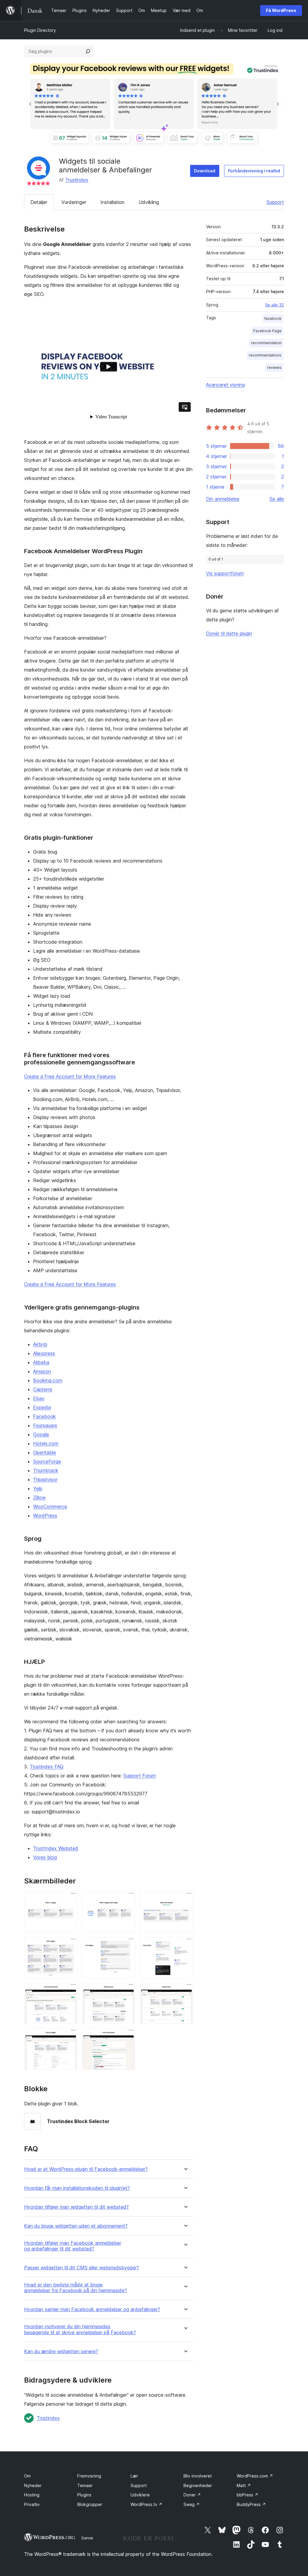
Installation (112, 202)
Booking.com (48, 1380)
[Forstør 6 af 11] (185, 1945)
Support (275, 202)
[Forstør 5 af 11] (127, 1945)
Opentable (45, 1452)
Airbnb (40, 1344)
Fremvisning (89, 2476)
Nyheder (33, 2485)
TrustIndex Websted (56, 1848)
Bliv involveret (198, 2476)
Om (27, 2476)
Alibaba (41, 1362)
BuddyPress (251, 2504)
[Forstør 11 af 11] (127, 2037)
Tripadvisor (45, 1479)
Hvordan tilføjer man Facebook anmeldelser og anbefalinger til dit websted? (73, 2246)
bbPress (248, 2495)
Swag (192, 2504)
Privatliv (32, 2504)
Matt (244, 2485)
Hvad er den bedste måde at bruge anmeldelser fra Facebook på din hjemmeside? (75, 2288)
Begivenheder (198, 2485)
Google (41, 1434)
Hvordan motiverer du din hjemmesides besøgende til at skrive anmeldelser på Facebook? (80, 2329)
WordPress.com (255, 2476)
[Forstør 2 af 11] (127, 1900)
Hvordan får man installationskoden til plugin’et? (77, 2188)
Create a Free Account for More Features (70, 1076)
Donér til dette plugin (229, 633)
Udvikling (149, 202)
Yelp (38, 1488)
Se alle (277, 499)
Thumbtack (46, 1470)
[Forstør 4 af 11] (69, 1945)
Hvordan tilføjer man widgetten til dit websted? (76, 2207)
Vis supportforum (225, 573)
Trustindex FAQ (47, 1767)
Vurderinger (74, 202)
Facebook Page (267, 331)
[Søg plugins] (88, 51)
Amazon (42, 1371)
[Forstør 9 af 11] (185, 1991)
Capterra (43, 1389)
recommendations (265, 355)
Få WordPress (281, 10)
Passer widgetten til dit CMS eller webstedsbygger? (82, 2268)
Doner (192, 2495)
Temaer (85, 2485)
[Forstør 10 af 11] (69, 2037)
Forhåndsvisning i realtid (254, 171)
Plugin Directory (40, 30)
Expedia (42, 1407)
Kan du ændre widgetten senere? (61, 2351)
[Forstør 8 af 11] (127, 1991)
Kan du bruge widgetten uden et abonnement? (76, 2226)
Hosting (32, 2495)
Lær (134, 2476)
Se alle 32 (274, 305)
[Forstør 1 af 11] (69, 1900)
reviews (274, 367)
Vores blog (45, 1857)
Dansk (87, 2538)
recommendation (266, 343)
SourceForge (47, 1461)
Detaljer (39, 202)
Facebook (45, 1416)
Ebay (39, 1398)
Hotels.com (46, 1443)
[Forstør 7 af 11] (69, 1991)
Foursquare (45, 1425)
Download (205, 171)
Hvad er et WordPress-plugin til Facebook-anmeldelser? (86, 2169)
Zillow (39, 1497)
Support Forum (140, 1776)
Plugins (84, 2495)
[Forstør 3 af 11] (185, 1900)
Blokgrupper (90, 2504)
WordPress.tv (146, 2504)
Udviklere (140, 2495)
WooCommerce (50, 1506)
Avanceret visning (225, 385)
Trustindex (77, 180)
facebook (273, 319)
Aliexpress (44, 1353)
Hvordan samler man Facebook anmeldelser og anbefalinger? (92, 2309)
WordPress (45, 1516)
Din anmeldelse (223, 499)
